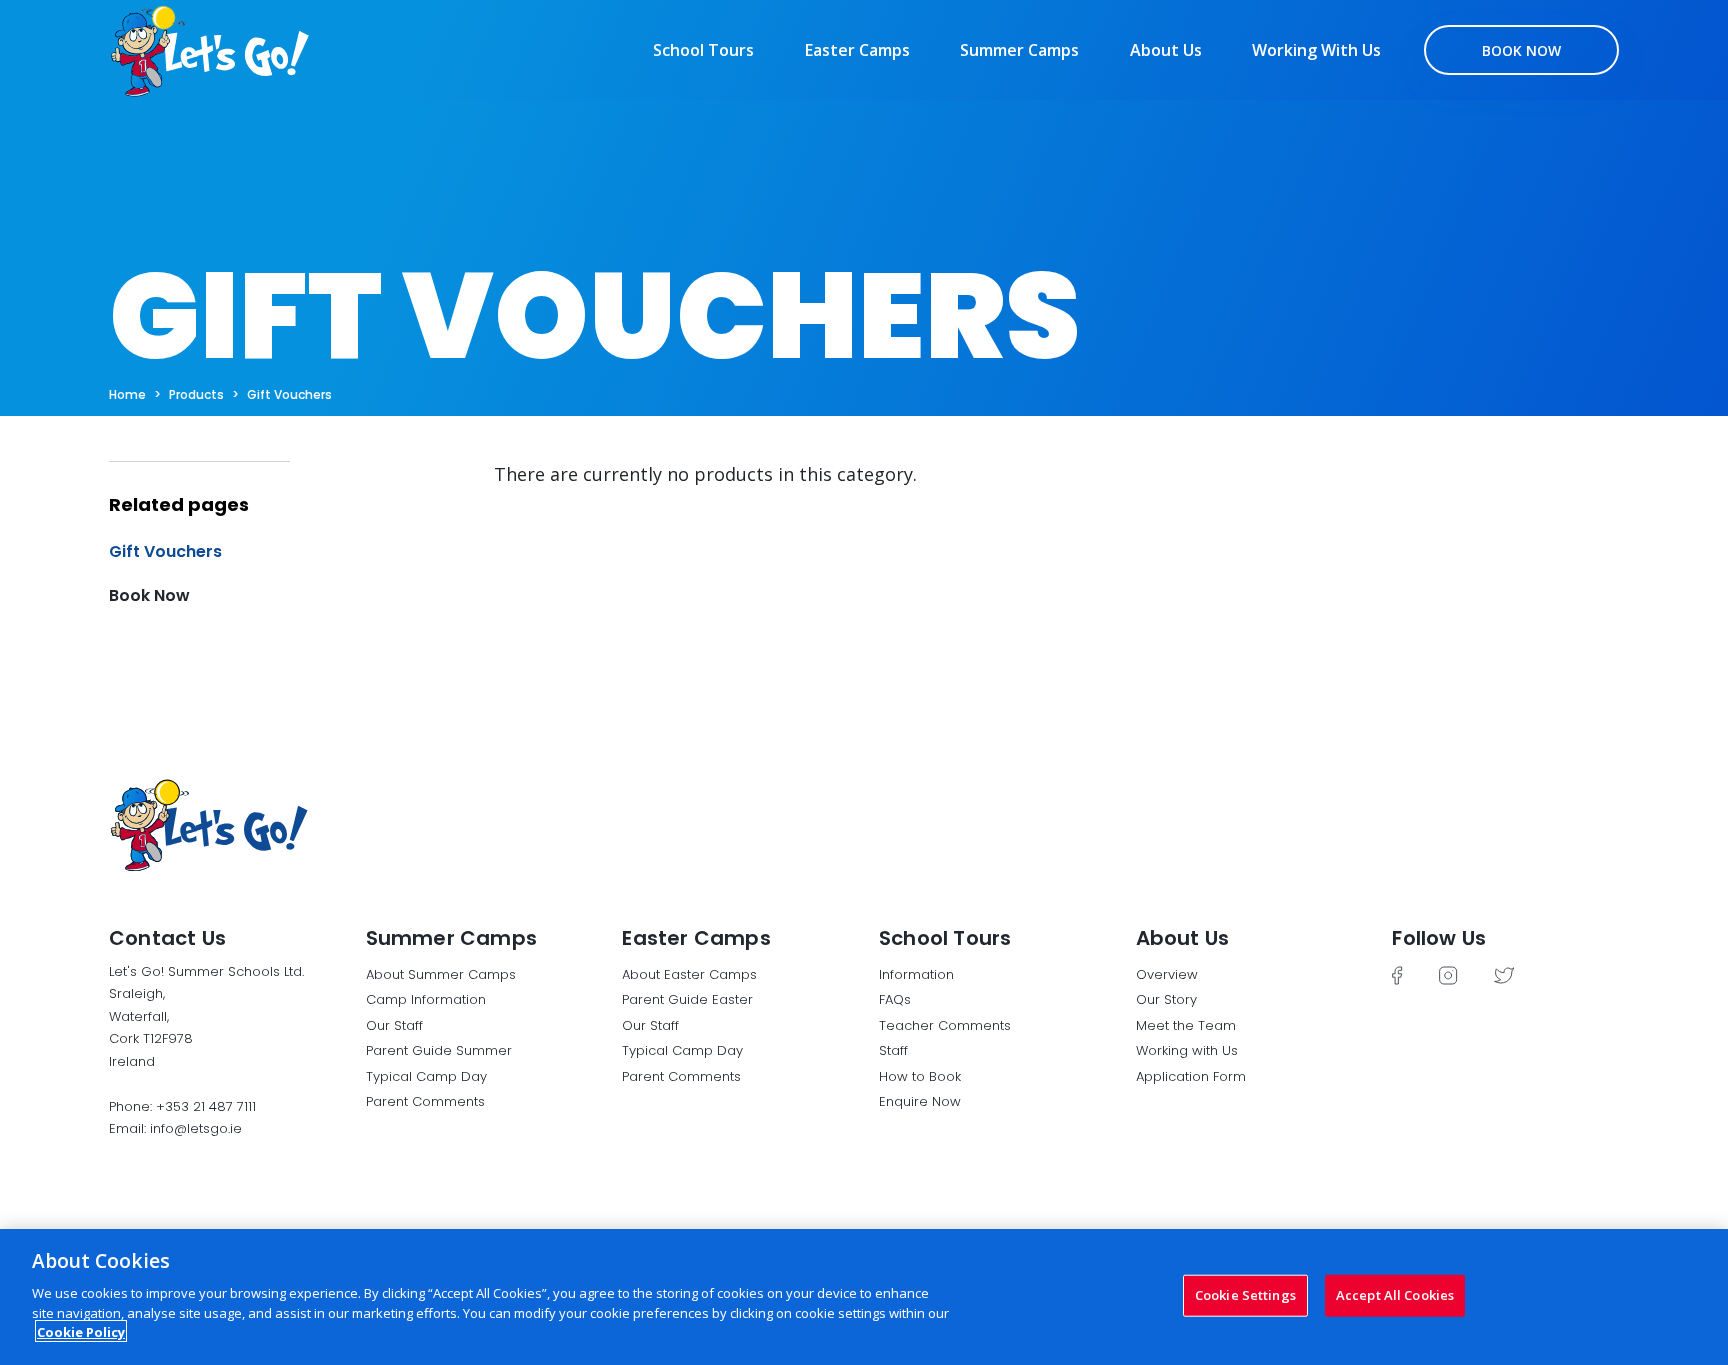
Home (127, 394)
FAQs (895, 999)
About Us (1166, 50)
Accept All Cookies (1395, 1294)
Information (916, 974)
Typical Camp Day (426, 1076)
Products (196, 394)
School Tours (703, 50)
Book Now (1521, 50)
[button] (286, 489)
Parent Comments (425, 1101)
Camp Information (426, 999)
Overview (1167, 974)
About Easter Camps (689, 974)
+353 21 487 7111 (206, 1106)
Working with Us (1316, 50)
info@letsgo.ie (196, 1128)
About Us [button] (1183, 938)
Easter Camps (857, 50)
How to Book (920, 1076)
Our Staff (394, 1025)
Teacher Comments (945, 1025)
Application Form (1191, 1076)
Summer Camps (1019, 50)
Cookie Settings (1245, 1294)
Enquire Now (920, 1101)
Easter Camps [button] (696, 938)
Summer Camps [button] (451, 938)
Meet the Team (1186, 1025)
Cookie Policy (81, 1331)
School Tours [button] (945, 938)
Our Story (1166, 999)
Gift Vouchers (289, 394)
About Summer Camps (441, 974)
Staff (893, 1050)
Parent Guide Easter (687, 999)
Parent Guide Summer (439, 1050)
